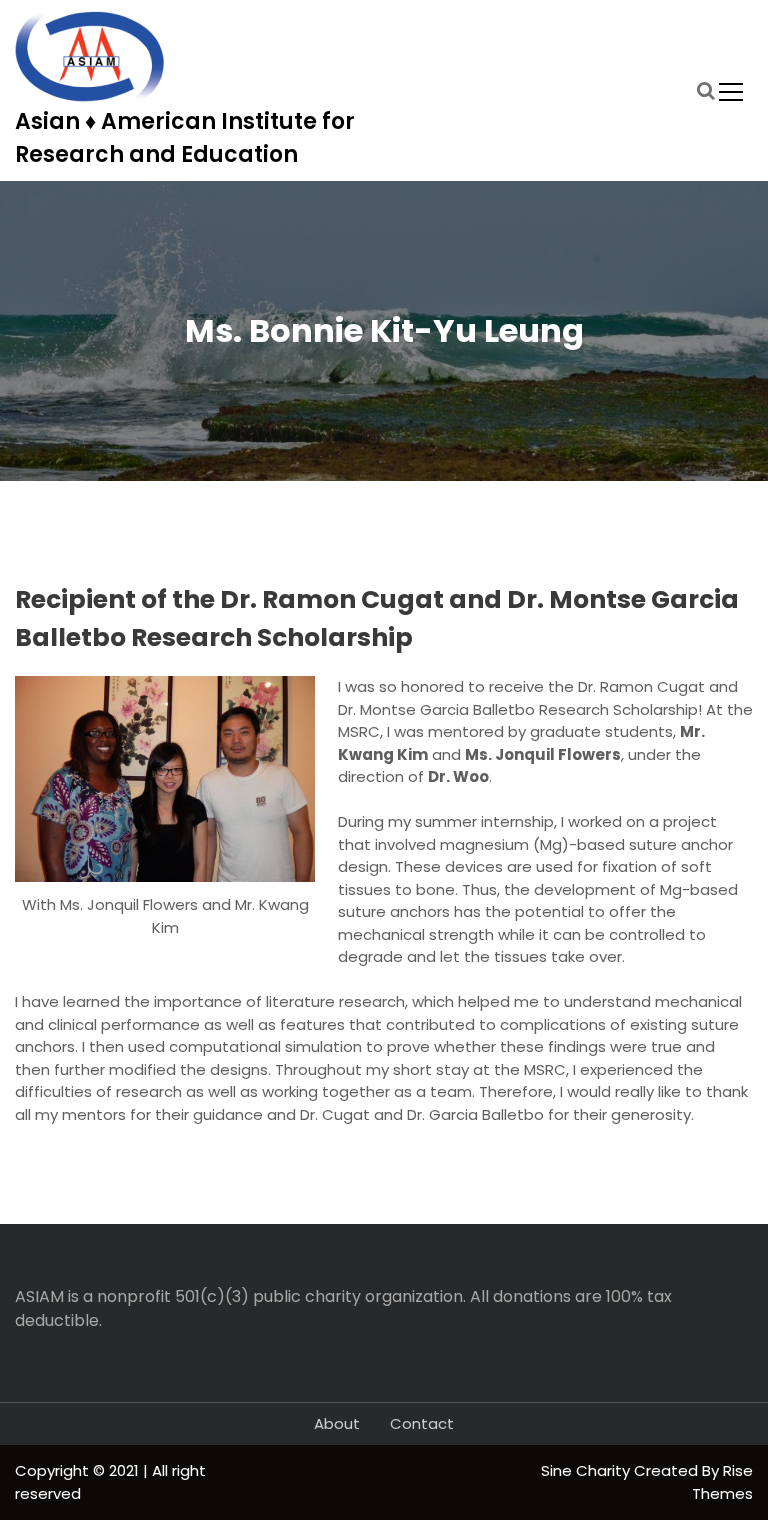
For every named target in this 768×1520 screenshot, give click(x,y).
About (337, 1423)
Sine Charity (587, 1470)
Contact (422, 1423)
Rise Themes (722, 1482)
